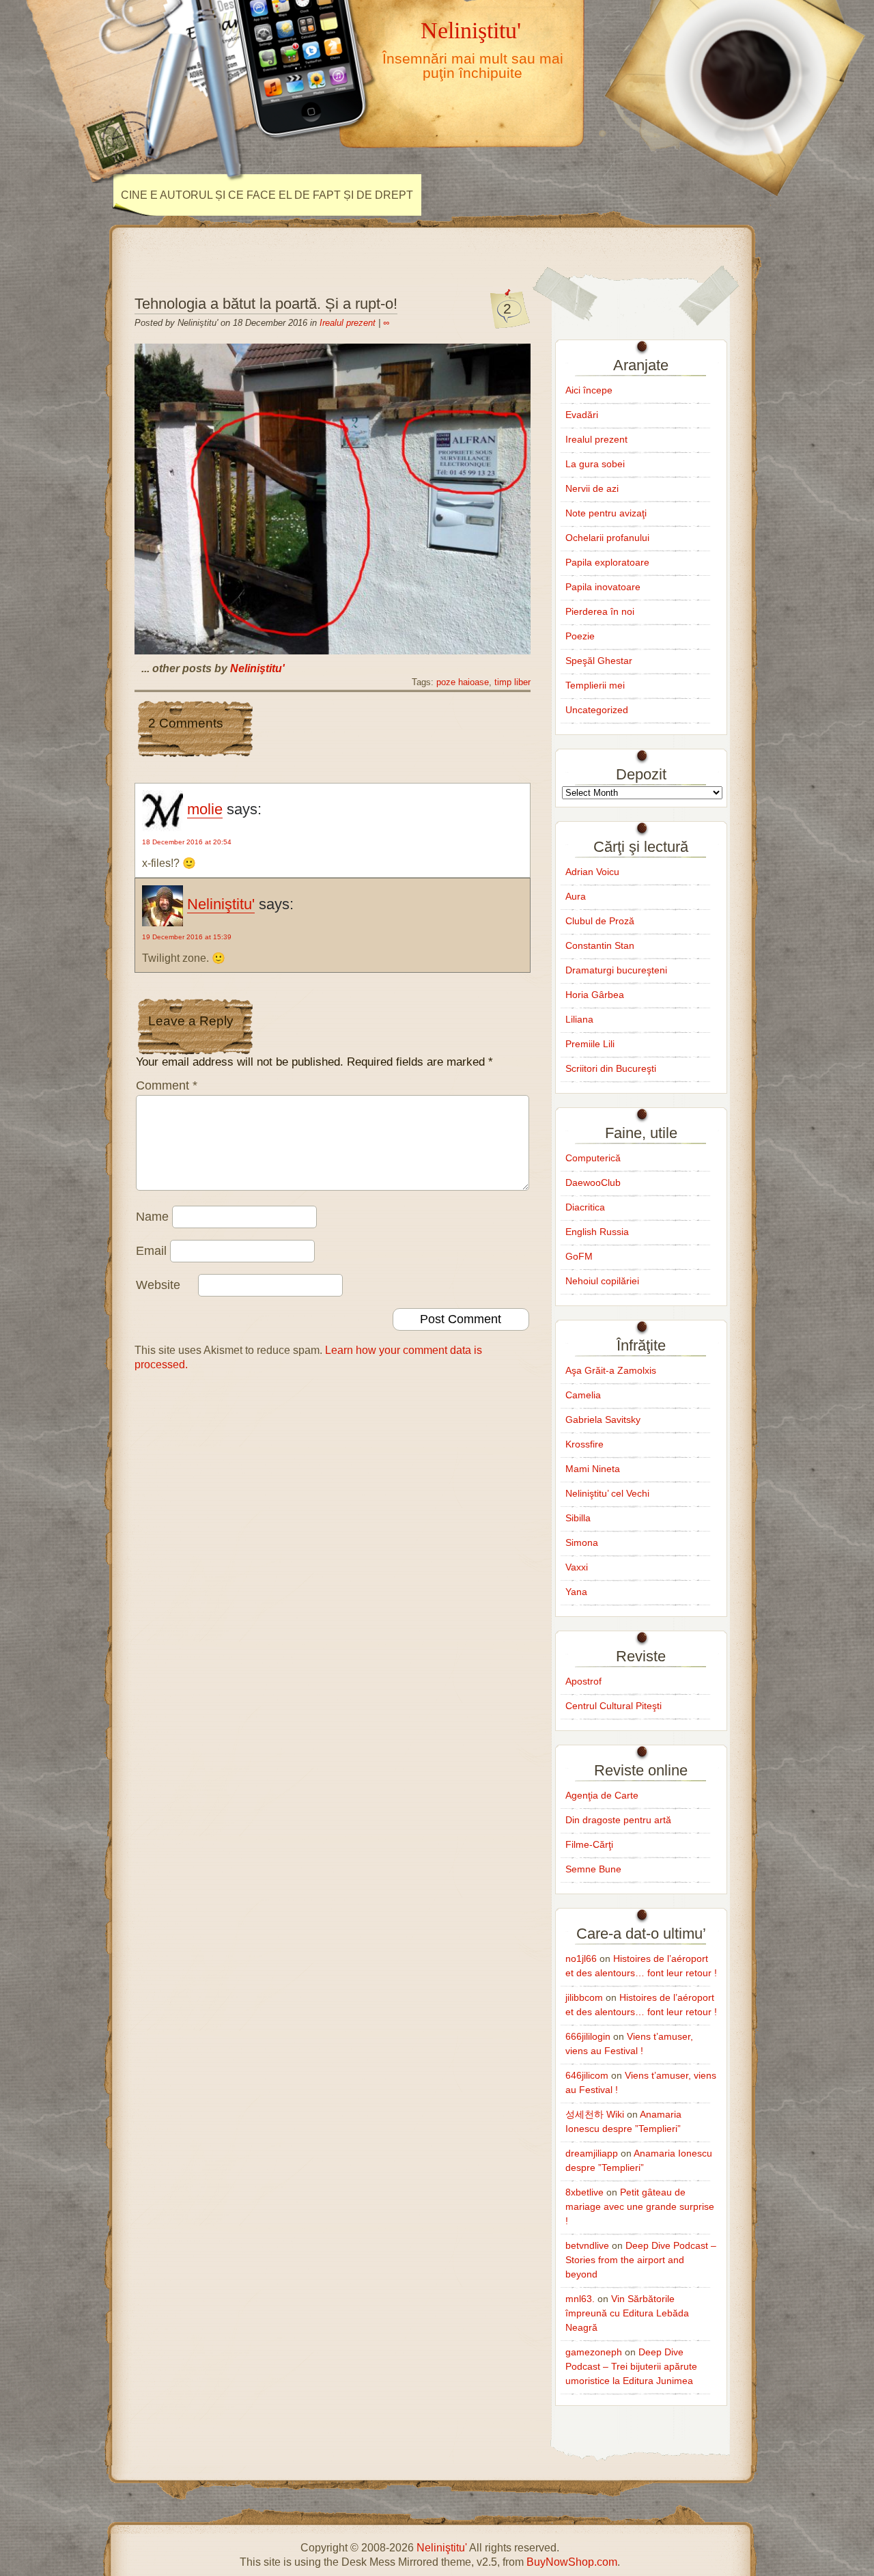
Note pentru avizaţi (606, 513)
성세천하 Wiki (595, 2114)
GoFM (579, 1256)
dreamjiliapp (592, 2153)
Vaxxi (577, 1567)
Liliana (579, 1019)
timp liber (512, 682)
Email (151, 1251)
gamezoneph (594, 2352)
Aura (576, 896)
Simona (582, 1542)
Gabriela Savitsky (603, 1419)
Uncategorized (597, 710)
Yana (576, 1592)
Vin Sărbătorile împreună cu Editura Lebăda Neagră (627, 2313)
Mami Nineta (593, 1469)
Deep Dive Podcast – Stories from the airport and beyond (641, 2260)
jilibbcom (584, 1997)
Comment (167, 1085)
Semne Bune (593, 1869)
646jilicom (587, 2075)
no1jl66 (581, 1958)
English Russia (597, 1232)
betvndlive (587, 2245)
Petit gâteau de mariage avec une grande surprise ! (640, 2206)
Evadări (582, 415)
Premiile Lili (590, 1044)
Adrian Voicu (592, 872)
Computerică (593, 1158)
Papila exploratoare (607, 562)
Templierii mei (595, 685)
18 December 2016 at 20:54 (187, 842)
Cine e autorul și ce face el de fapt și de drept (267, 195)
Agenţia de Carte (602, 1795)
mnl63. (580, 2299)
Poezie (580, 636)
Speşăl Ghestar (599, 661)
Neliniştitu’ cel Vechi (607, 1493)
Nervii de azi (592, 488)
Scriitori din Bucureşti (611, 1068)
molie (205, 809)
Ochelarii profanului (607, 538)
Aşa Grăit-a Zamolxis (611, 1370)
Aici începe (589, 390)
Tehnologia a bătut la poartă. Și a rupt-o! (266, 304)
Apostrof (583, 1681)
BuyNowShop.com (572, 2562)
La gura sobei (595, 464)
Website (158, 1285)
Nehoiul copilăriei (602, 1281)
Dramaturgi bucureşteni (616, 970)
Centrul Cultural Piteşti (614, 1706)
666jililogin (588, 2036)
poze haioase (463, 682)
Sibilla (578, 1518)
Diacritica (585, 1207)
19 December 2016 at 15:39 (187, 937)
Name (152, 1217)
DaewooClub (593, 1182)
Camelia (583, 1395)
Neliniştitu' (471, 30)
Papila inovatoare (603, 587)
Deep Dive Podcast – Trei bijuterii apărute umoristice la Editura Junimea (631, 2366)
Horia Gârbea (595, 995)
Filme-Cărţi (589, 1844)
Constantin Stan (600, 945)
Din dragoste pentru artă (618, 1820)
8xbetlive (584, 2192)
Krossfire (584, 1444)
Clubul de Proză (600, 921)
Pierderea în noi (600, 611)
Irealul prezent (348, 323)
